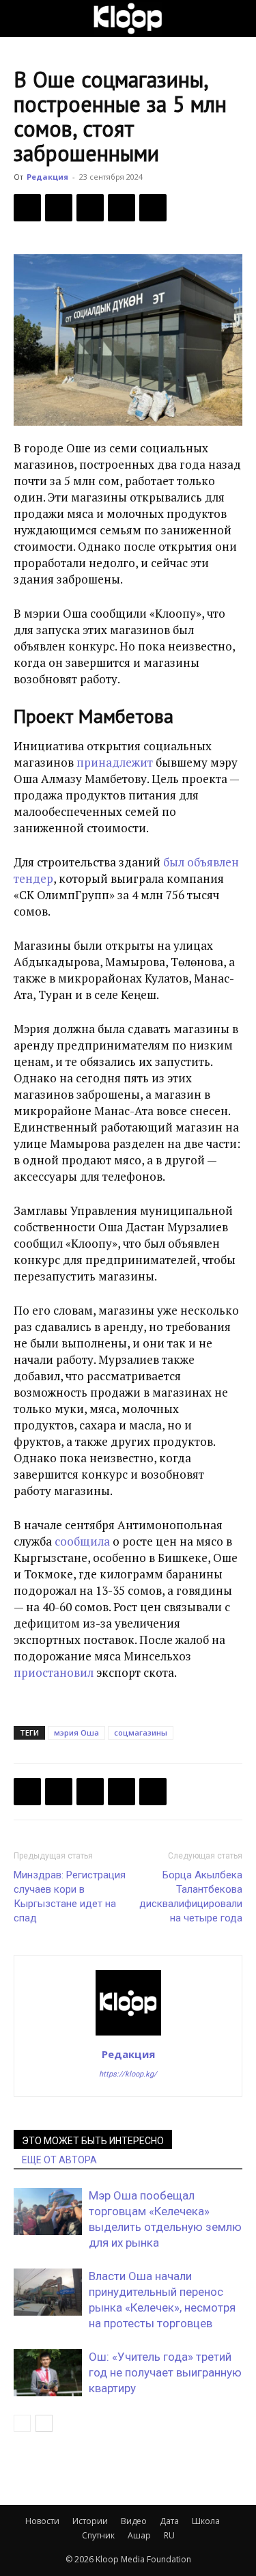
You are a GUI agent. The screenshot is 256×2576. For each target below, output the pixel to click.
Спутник (98, 2535)
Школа (206, 2521)
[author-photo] (128, 2035)
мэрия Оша (76, 1732)
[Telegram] (122, 208)
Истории (90, 2521)
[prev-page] (22, 2423)
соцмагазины (141, 1732)
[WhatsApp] (153, 208)
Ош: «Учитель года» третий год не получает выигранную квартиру (165, 2372)
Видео (134, 2521)
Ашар (139, 2535)
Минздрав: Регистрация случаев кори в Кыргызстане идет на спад (70, 1896)
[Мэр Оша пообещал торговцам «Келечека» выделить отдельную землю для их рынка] (48, 2211)
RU (169, 2535)
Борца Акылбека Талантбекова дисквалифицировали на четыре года (191, 1896)
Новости (42, 2521)
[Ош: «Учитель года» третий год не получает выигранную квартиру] (48, 2373)
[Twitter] (59, 208)
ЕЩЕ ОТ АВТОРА (59, 2160)
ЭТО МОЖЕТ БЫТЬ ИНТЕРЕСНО (93, 2141)
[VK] (90, 208)
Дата (169, 2521)
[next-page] (44, 2423)
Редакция (47, 177)
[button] (23, 18)
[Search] (237, 18)
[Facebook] (27, 208)
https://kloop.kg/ (128, 2074)
